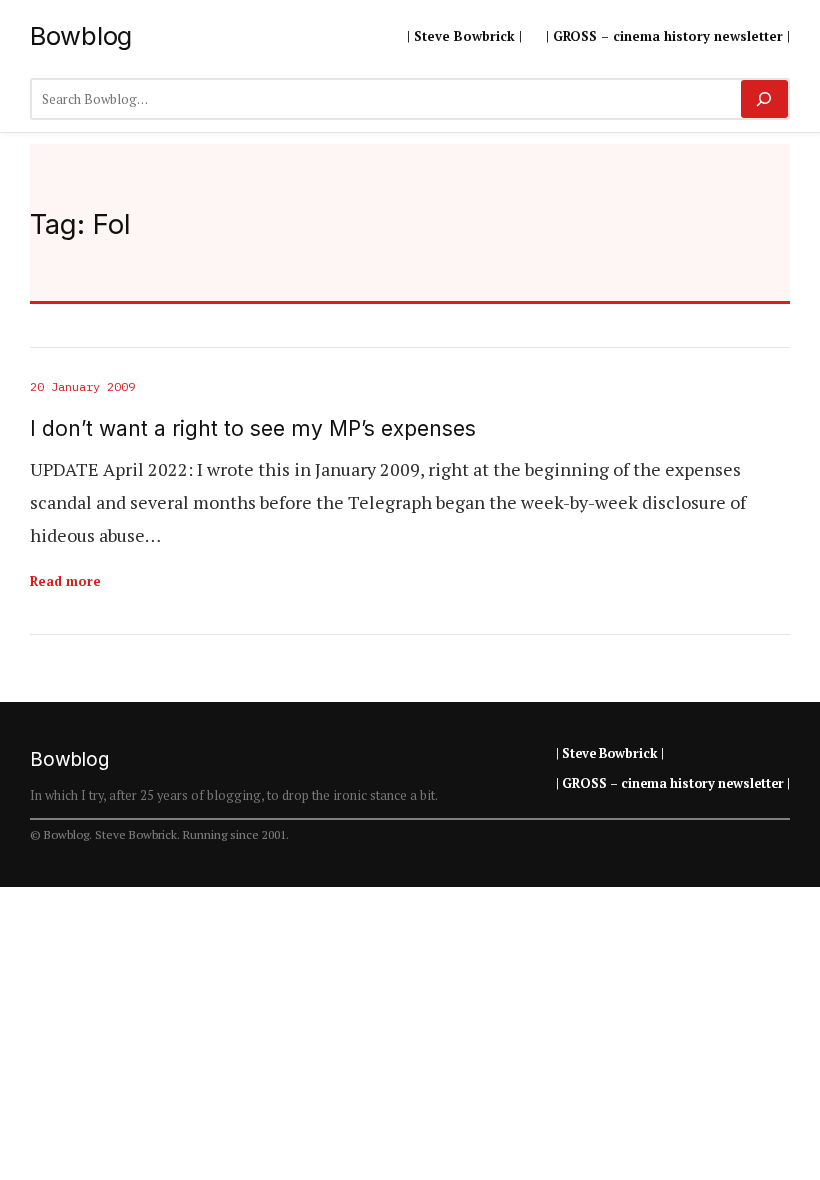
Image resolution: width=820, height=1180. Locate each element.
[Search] (764, 99)
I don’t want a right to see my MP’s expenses (253, 428)
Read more (65, 581)
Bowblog (81, 35)
